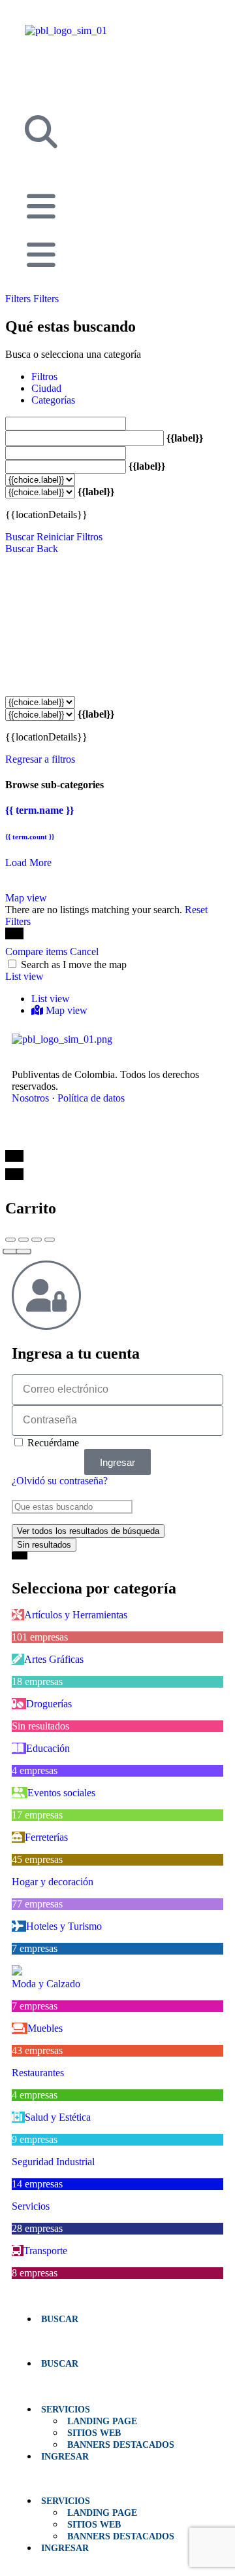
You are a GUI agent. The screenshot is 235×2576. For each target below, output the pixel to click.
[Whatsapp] (111, 1134)
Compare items (38, 951)
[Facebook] (25, 1134)
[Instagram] (82, 1134)
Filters (19, 299)
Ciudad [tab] (46, 388)
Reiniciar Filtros (70, 537)
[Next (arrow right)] (23, 1252)
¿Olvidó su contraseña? (60, 1481)
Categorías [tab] (53, 400)
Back (47, 548)
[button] (117, 2341)
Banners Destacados (121, 2445)
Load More (28, 862)
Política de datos (91, 1098)
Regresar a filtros (40, 759)
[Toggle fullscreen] (37, 1240)
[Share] (23, 1240)
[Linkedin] (54, 1134)
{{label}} (185, 438)
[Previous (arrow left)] (10, 1252)
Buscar (20, 537)
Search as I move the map (74, 965)
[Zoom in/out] (50, 1240)
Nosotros (30, 1098)
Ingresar (65, 2456)
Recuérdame (52, 1443)
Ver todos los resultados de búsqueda (88, 1531)
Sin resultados (44, 1545)
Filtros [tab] (44, 376)
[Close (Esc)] (10, 1240)
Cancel (84, 951)
